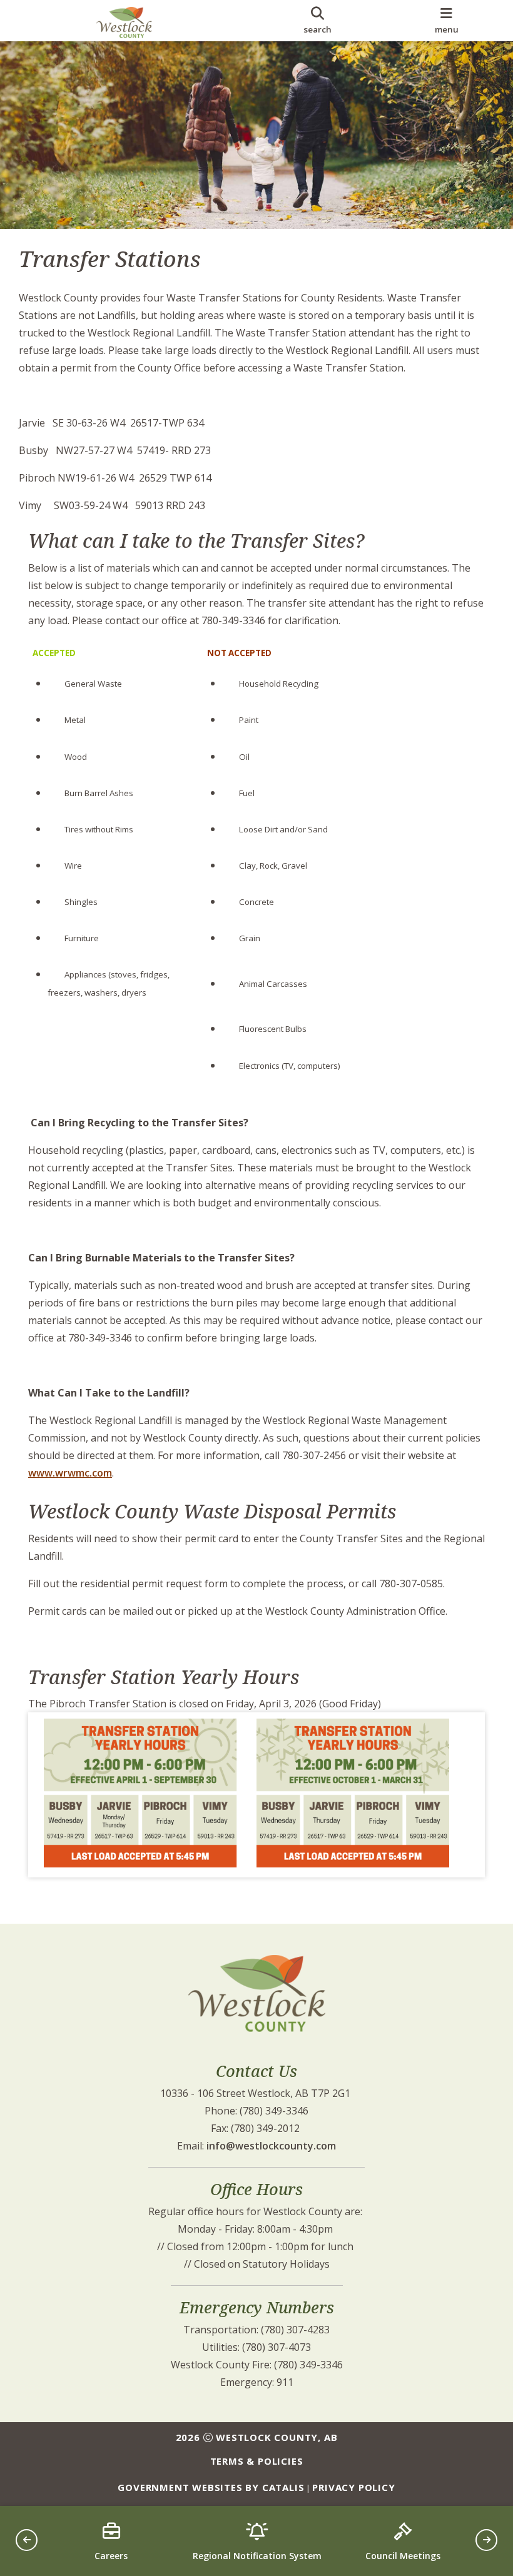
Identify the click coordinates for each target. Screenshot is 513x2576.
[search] (317, 21)
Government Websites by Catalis (211, 2487)
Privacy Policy (353, 2487)
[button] (27, 2540)
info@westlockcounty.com (271, 2146)
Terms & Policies (257, 2461)
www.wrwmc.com (70, 1473)
